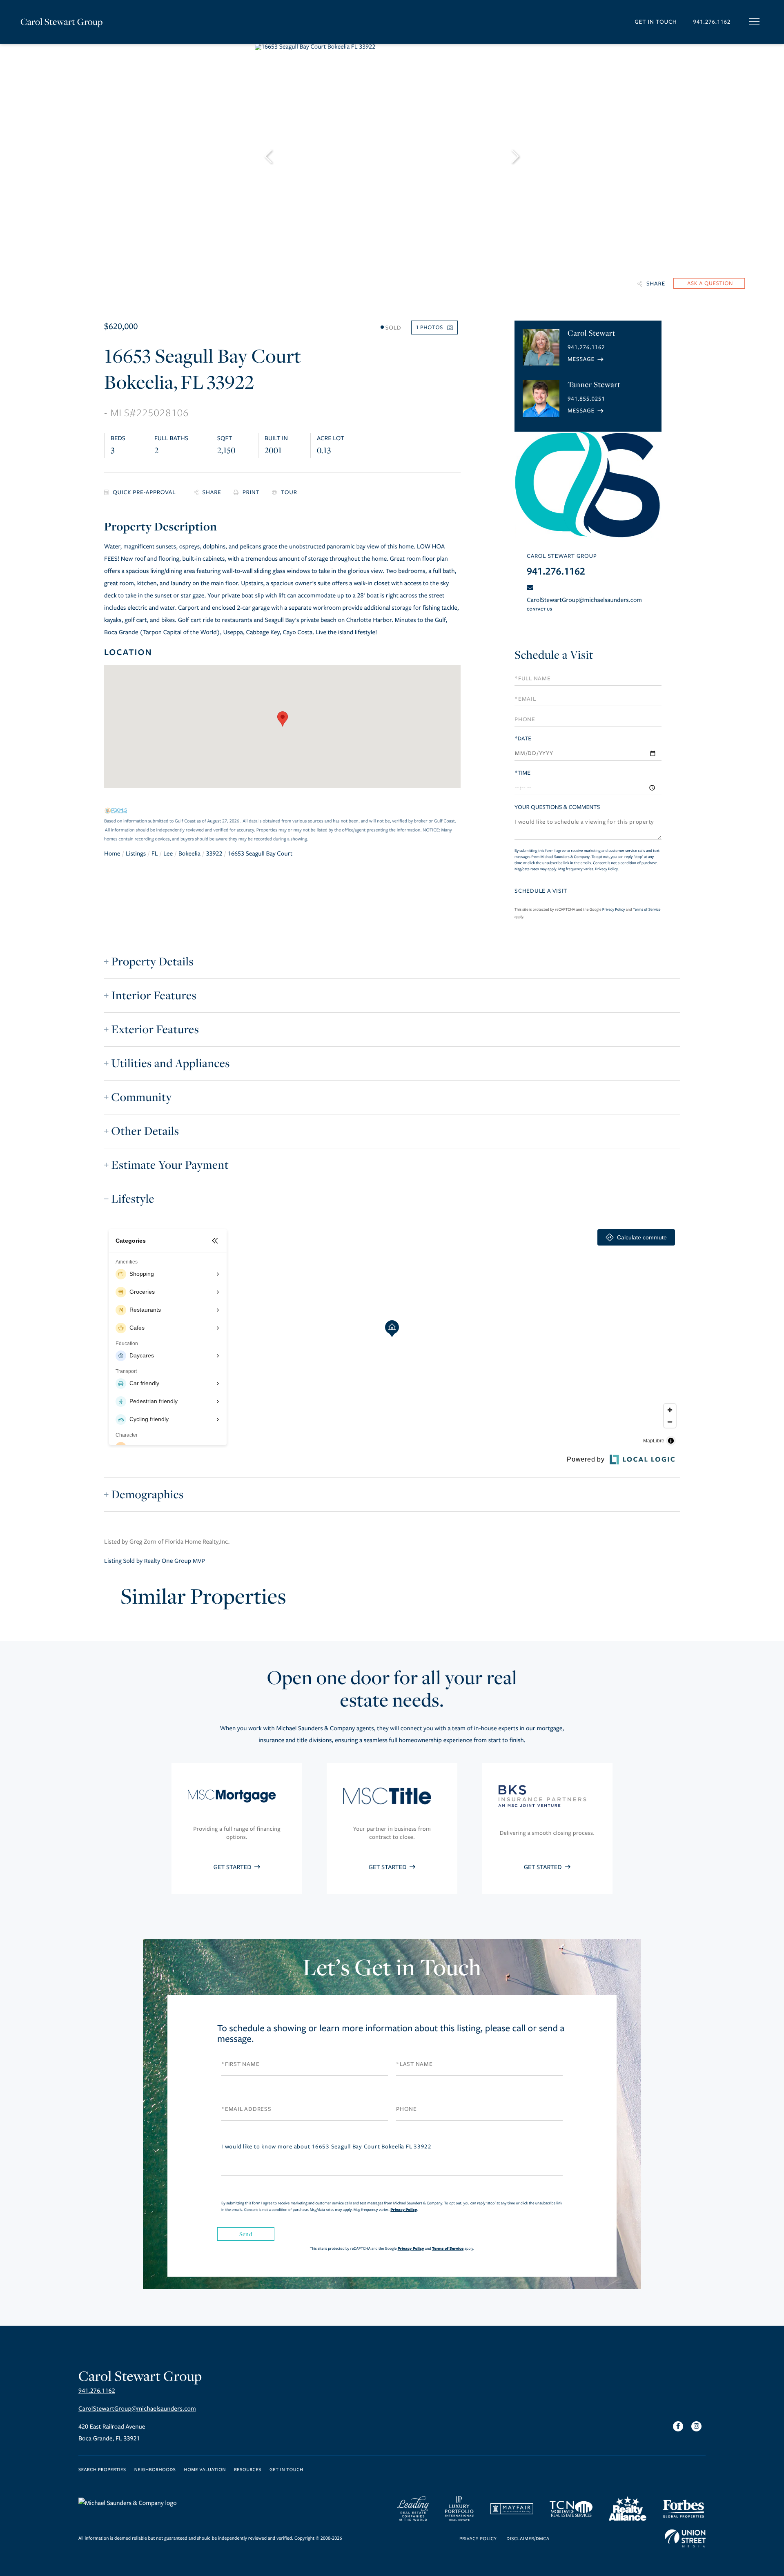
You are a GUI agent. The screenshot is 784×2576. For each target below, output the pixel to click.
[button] (283, 719)
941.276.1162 (712, 22)
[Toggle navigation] (754, 21)
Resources (248, 2470)
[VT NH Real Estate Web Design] (685, 2538)
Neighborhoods (155, 2470)
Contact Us (539, 609)
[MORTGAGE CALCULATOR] (143, 493)
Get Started (233, 1867)
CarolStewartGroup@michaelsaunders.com (584, 600)
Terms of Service (647, 909)
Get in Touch (656, 22)
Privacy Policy (607, 869)
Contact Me (586, 359)
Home (112, 854)
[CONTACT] (709, 283)
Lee (168, 854)
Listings (136, 854)
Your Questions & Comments (557, 807)
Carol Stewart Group (62, 22)
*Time (522, 773)
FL (155, 854)
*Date (523, 739)
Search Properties (102, 2470)
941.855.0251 (586, 399)
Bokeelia (189, 854)
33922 (214, 854)
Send (246, 2234)
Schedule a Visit (554, 655)
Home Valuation (205, 2470)
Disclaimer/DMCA (528, 2539)
